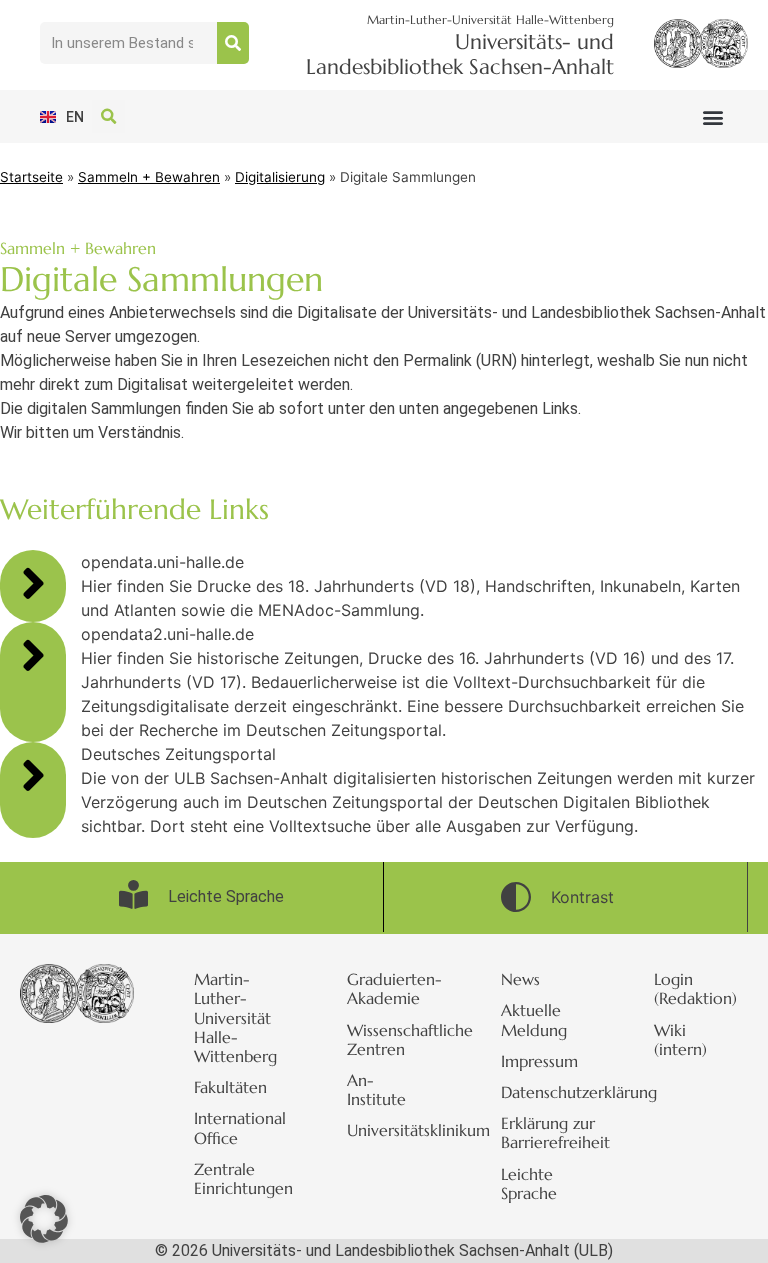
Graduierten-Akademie (394, 988)
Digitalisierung (280, 177)
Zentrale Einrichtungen (241, 1178)
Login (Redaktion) (695, 988)
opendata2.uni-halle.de (167, 634)
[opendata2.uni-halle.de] (33, 655)
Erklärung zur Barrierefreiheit (548, 1132)
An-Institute (376, 1089)
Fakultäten (230, 1087)
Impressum (539, 1061)
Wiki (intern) (680, 1039)
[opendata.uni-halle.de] (33, 583)
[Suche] (233, 43)
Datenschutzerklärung (548, 1092)
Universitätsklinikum (394, 1130)
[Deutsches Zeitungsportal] (33, 775)
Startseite (31, 177)
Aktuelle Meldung (534, 1019)
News (520, 979)
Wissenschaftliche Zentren (394, 1039)
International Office (240, 1127)
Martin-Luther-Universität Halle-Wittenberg (235, 1017)
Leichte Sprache (529, 1183)
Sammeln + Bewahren (149, 177)
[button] (712, 116)
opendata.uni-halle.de (162, 562)
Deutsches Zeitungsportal (178, 754)
